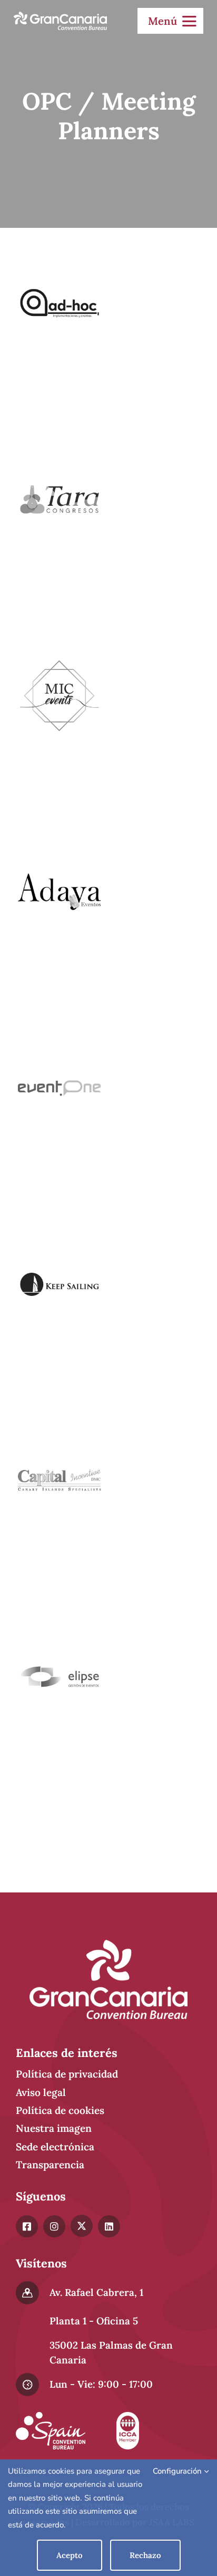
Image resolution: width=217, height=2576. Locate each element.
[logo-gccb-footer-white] (108, 1945)
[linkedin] (109, 2226)
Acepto (70, 2555)
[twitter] (82, 2226)
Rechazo (145, 2555)
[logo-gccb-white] (60, 16)
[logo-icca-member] (127, 2417)
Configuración (178, 2471)
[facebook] (27, 2226)
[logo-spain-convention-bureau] (51, 2417)
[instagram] (54, 2226)
